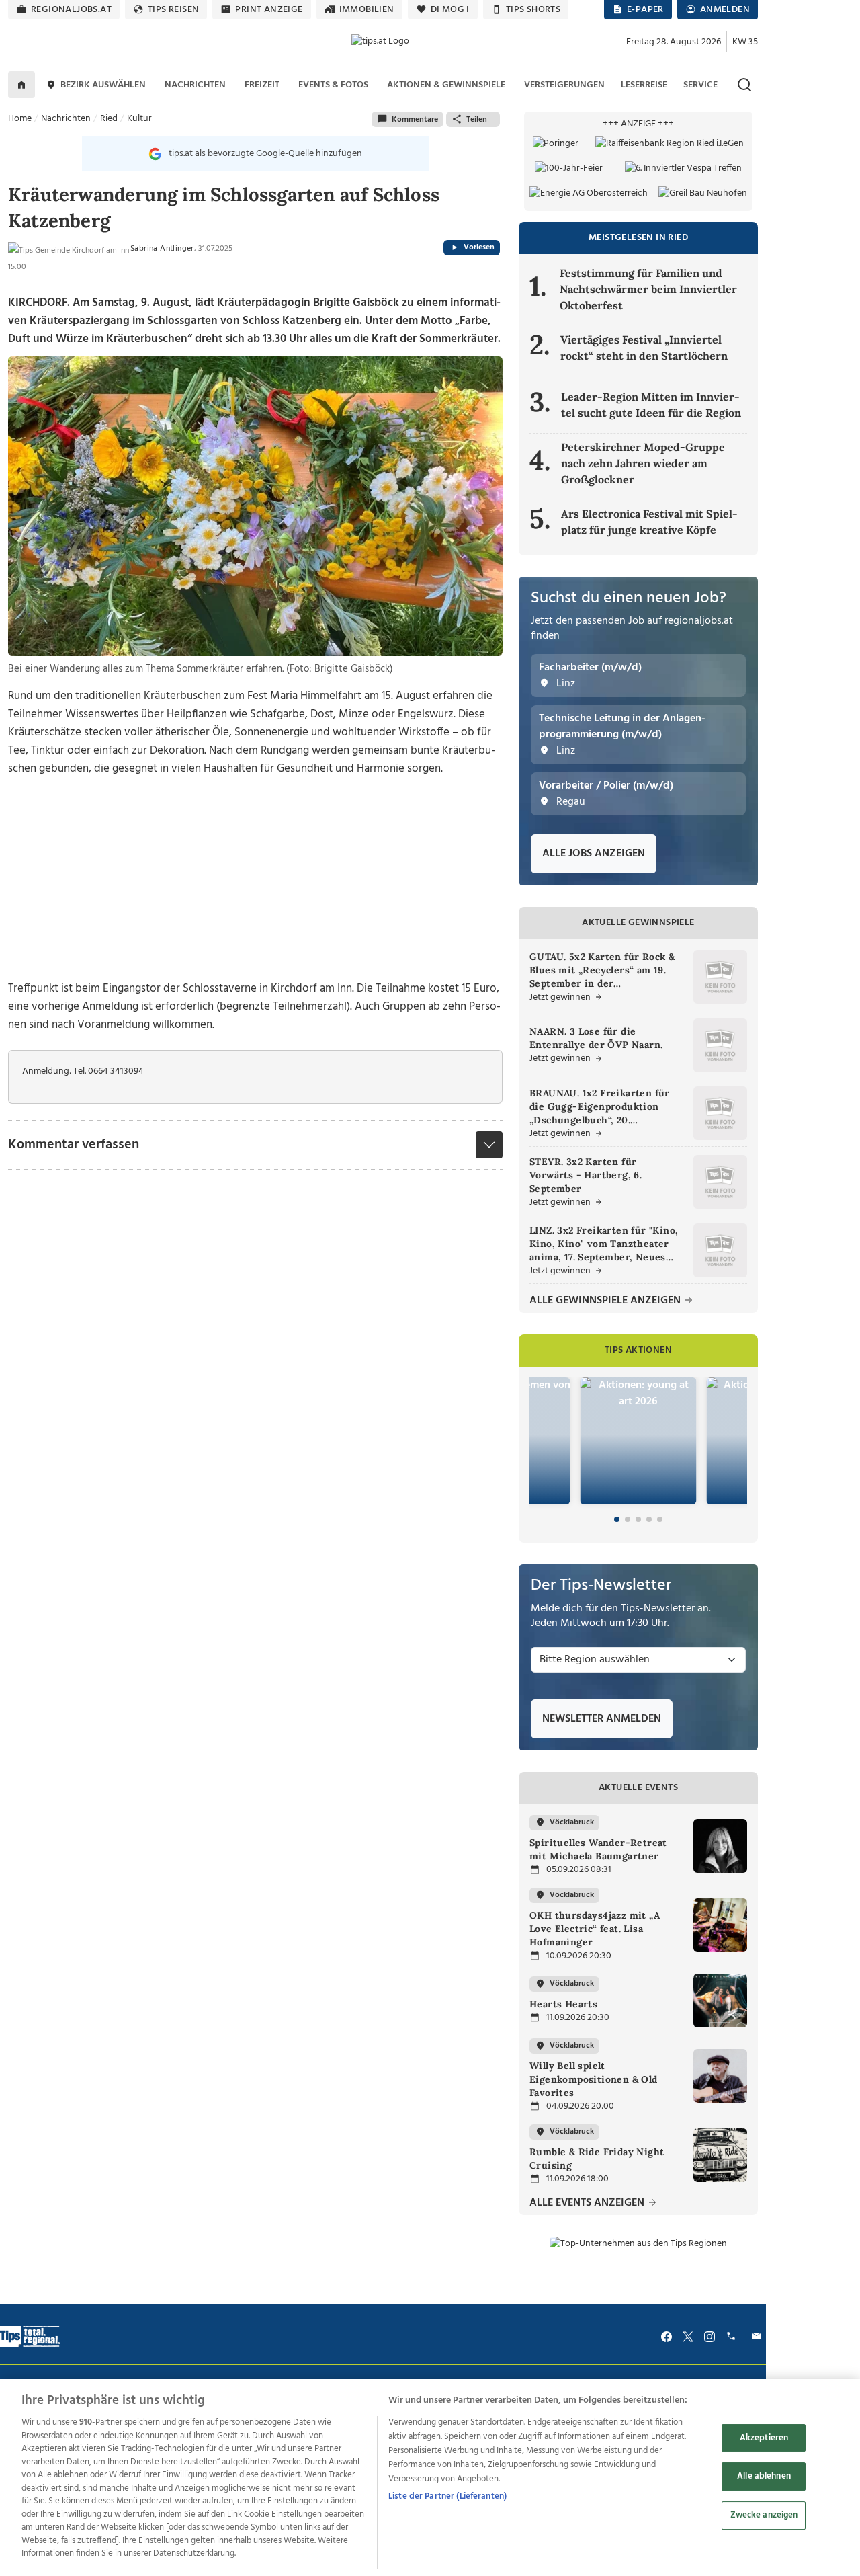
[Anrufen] (733, 2337)
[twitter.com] (688, 2337)
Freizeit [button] (262, 85)
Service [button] (700, 85)
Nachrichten (66, 119)
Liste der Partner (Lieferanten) (447, 2496)
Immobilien (367, 10)
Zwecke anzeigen (764, 2515)
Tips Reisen (173, 10)
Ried (109, 119)
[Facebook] (666, 2337)
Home (20, 119)
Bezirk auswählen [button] (103, 85)
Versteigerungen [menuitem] (564, 85)
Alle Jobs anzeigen (594, 854)
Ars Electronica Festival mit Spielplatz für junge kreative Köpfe (649, 522)
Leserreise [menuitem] (644, 85)
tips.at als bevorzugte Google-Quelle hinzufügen (265, 154)
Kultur (139, 119)
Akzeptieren (764, 2438)
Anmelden (725, 10)
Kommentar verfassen (74, 1145)
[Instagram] (709, 2337)
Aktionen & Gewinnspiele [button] (446, 85)
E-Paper (645, 10)
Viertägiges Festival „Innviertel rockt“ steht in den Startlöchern (644, 348)
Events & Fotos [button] (333, 85)
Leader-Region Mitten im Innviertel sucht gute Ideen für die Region (651, 405)
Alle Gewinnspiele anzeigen (606, 1301)
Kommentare (415, 120)
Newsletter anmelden (602, 1719)
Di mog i (450, 10)
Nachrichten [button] (195, 85)
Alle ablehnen (764, 2476)
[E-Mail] (759, 2337)
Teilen (477, 120)
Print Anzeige (269, 10)
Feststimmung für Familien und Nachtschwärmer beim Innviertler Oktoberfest (648, 289)
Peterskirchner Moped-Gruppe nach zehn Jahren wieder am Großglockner (643, 463)
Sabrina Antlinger (162, 249)
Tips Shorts (533, 10)
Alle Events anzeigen (588, 2203)
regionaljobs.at (71, 10)
